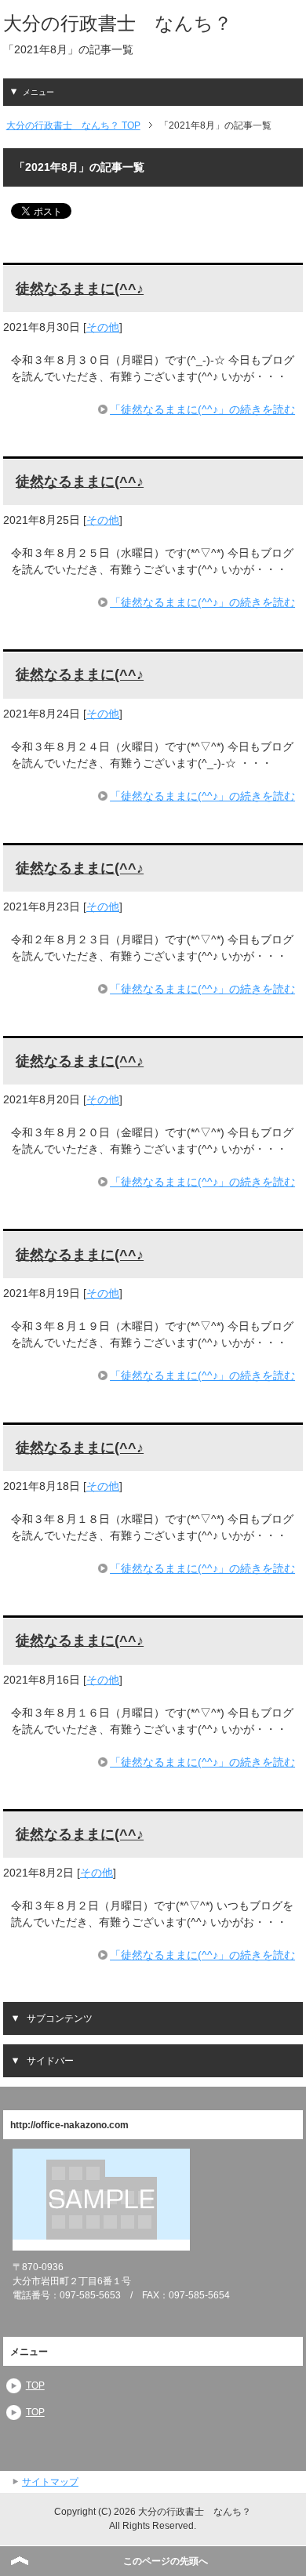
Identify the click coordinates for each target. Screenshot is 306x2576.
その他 (103, 327)
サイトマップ (50, 2482)
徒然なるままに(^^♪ (80, 289)
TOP (35, 2385)
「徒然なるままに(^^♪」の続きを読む (202, 409)
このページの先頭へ (166, 2561)
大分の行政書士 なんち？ (118, 23)
